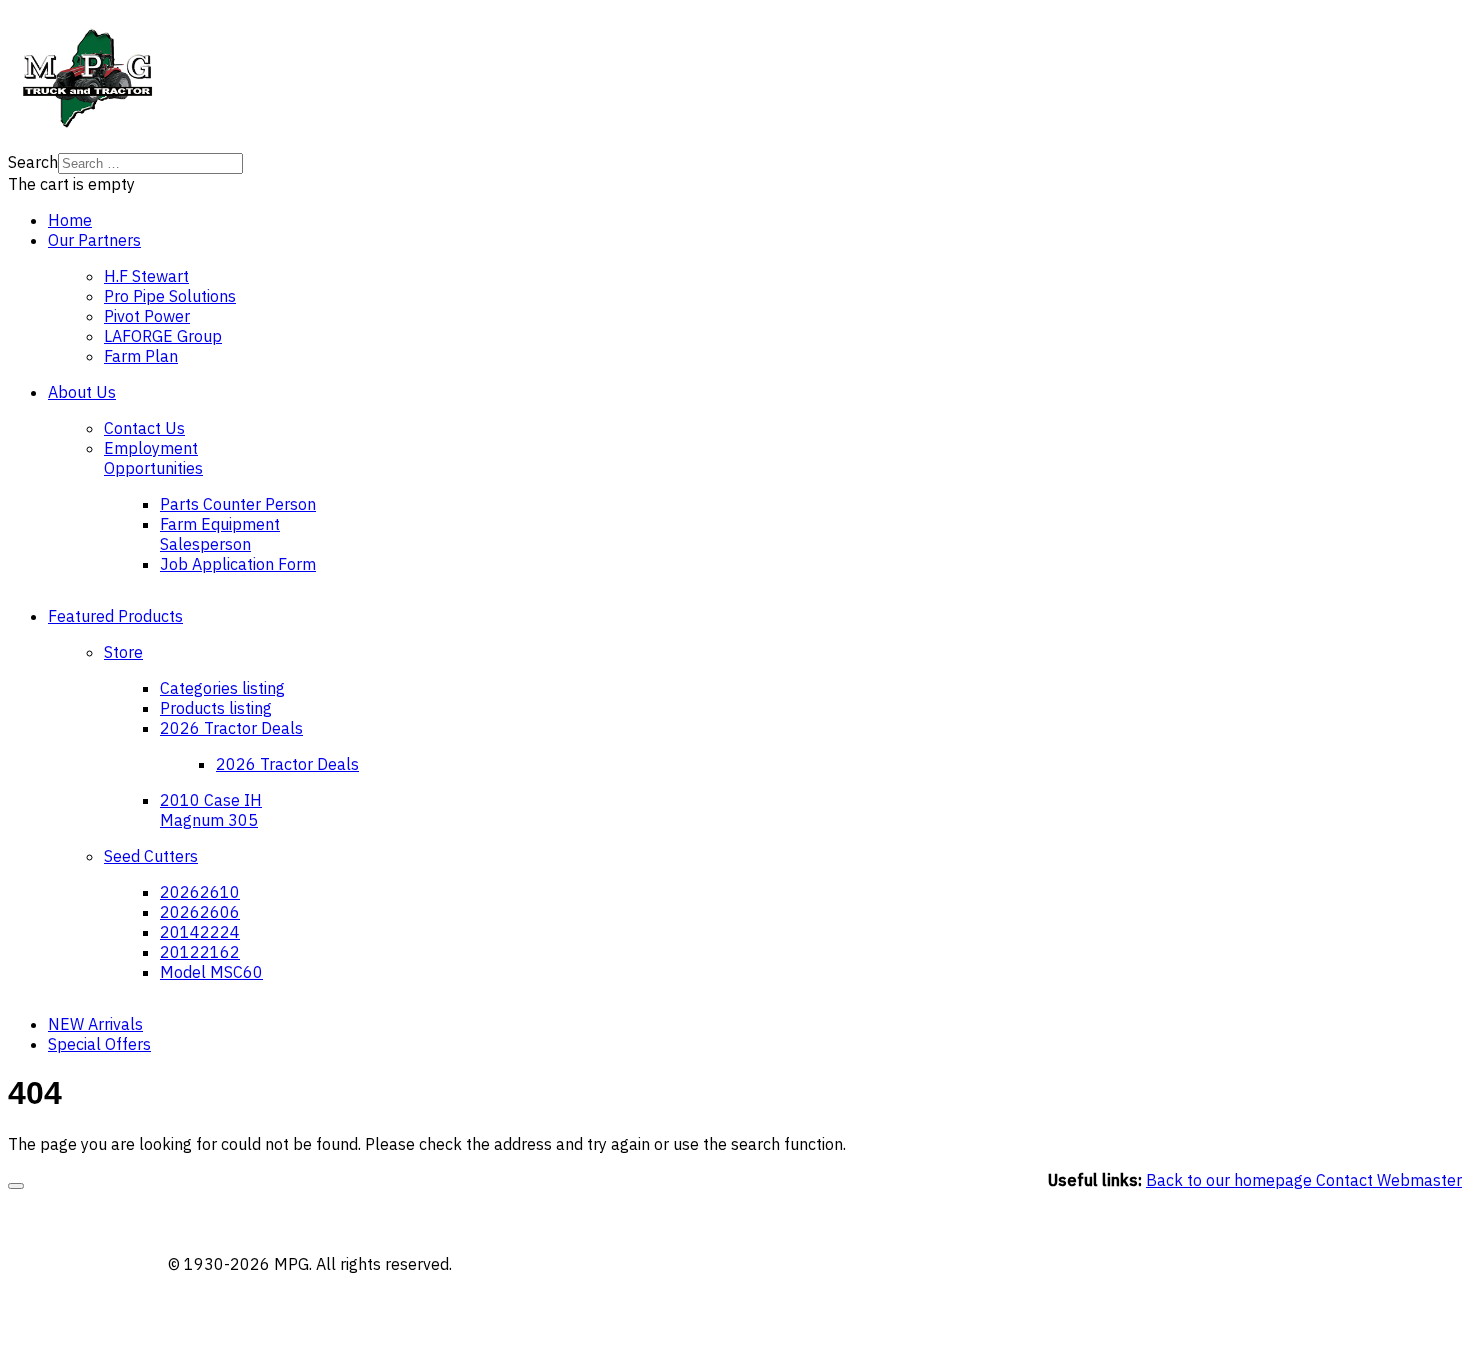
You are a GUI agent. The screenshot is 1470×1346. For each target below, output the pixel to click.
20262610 (200, 892)
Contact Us (144, 428)
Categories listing (222, 688)
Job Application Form (238, 564)
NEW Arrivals (95, 1024)
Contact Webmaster (1389, 1180)
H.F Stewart (146, 276)
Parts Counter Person (238, 504)
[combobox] (150, 163)
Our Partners (94, 240)
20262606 (200, 912)
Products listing (216, 708)
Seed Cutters (151, 856)
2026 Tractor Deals (231, 728)
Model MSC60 (211, 972)
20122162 (200, 952)
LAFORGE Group (163, 336)
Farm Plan (141, 356)
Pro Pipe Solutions (170, 296)
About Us (82, 392)
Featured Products (115, 616)
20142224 (200, 932)
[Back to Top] (16, 1186)
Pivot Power (147, 316)
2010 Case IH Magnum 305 (211, 810)
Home (70, 220)
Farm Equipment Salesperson (220, 534)
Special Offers (99, 1044)
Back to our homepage (1231, 1180)
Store (123, 652)
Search (33, 162)
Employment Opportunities (153, 458)
